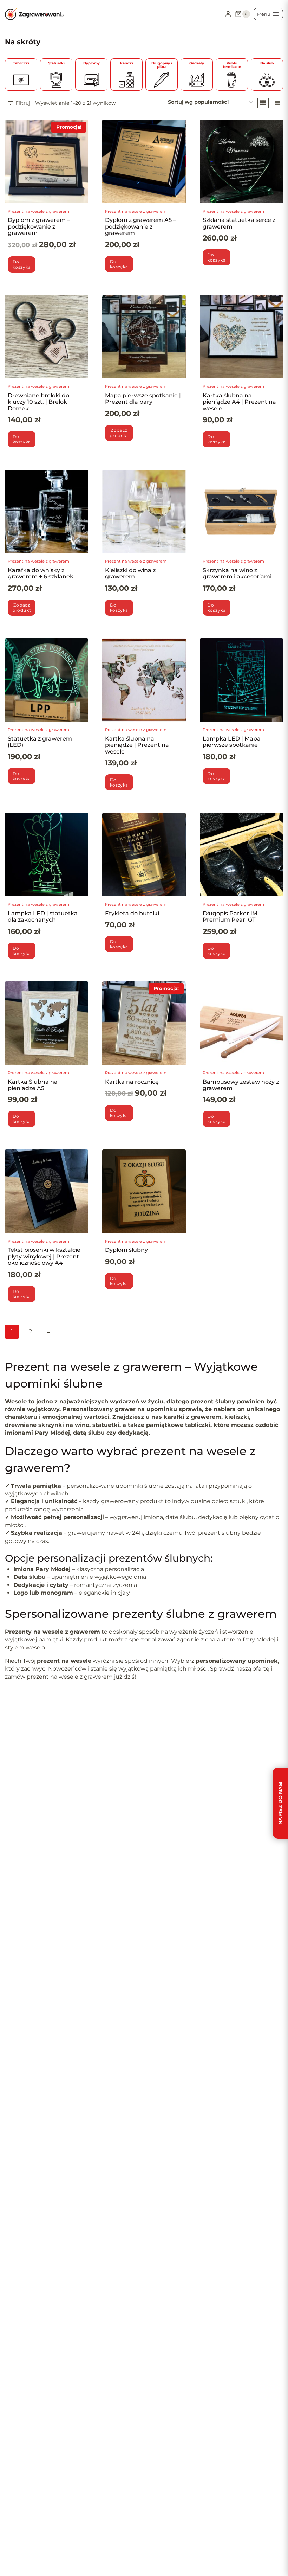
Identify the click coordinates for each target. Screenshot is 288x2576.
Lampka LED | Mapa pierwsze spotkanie (232, 742)
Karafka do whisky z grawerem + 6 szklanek (41, 573)
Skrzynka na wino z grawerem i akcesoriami (237, 573)
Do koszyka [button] (22, 1294)
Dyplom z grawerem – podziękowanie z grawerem (39, 226)
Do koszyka (22, 264)
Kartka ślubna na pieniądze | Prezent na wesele (137, 745)
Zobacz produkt (119, 433)
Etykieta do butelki (132, 913)
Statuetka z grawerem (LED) (40, 742)
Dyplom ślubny (126, 1250)
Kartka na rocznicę (132, 1082)
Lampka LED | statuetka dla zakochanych (43, 917)
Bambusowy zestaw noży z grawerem (241, 1085)
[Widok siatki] (263, 103)
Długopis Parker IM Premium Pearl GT (230, 917)
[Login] (228, 14)
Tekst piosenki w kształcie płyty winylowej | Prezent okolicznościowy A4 (44, 1256)
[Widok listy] (277, 103)
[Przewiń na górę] (17, 2552)
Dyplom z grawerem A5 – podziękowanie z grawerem (140, 226)
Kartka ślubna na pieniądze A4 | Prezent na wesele (239, 402)
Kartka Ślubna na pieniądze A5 (33, 1085)
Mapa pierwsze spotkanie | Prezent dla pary (143, 399)
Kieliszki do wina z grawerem (130, 573)
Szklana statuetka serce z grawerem (239, 223)
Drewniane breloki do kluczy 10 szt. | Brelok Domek (38, 402)
